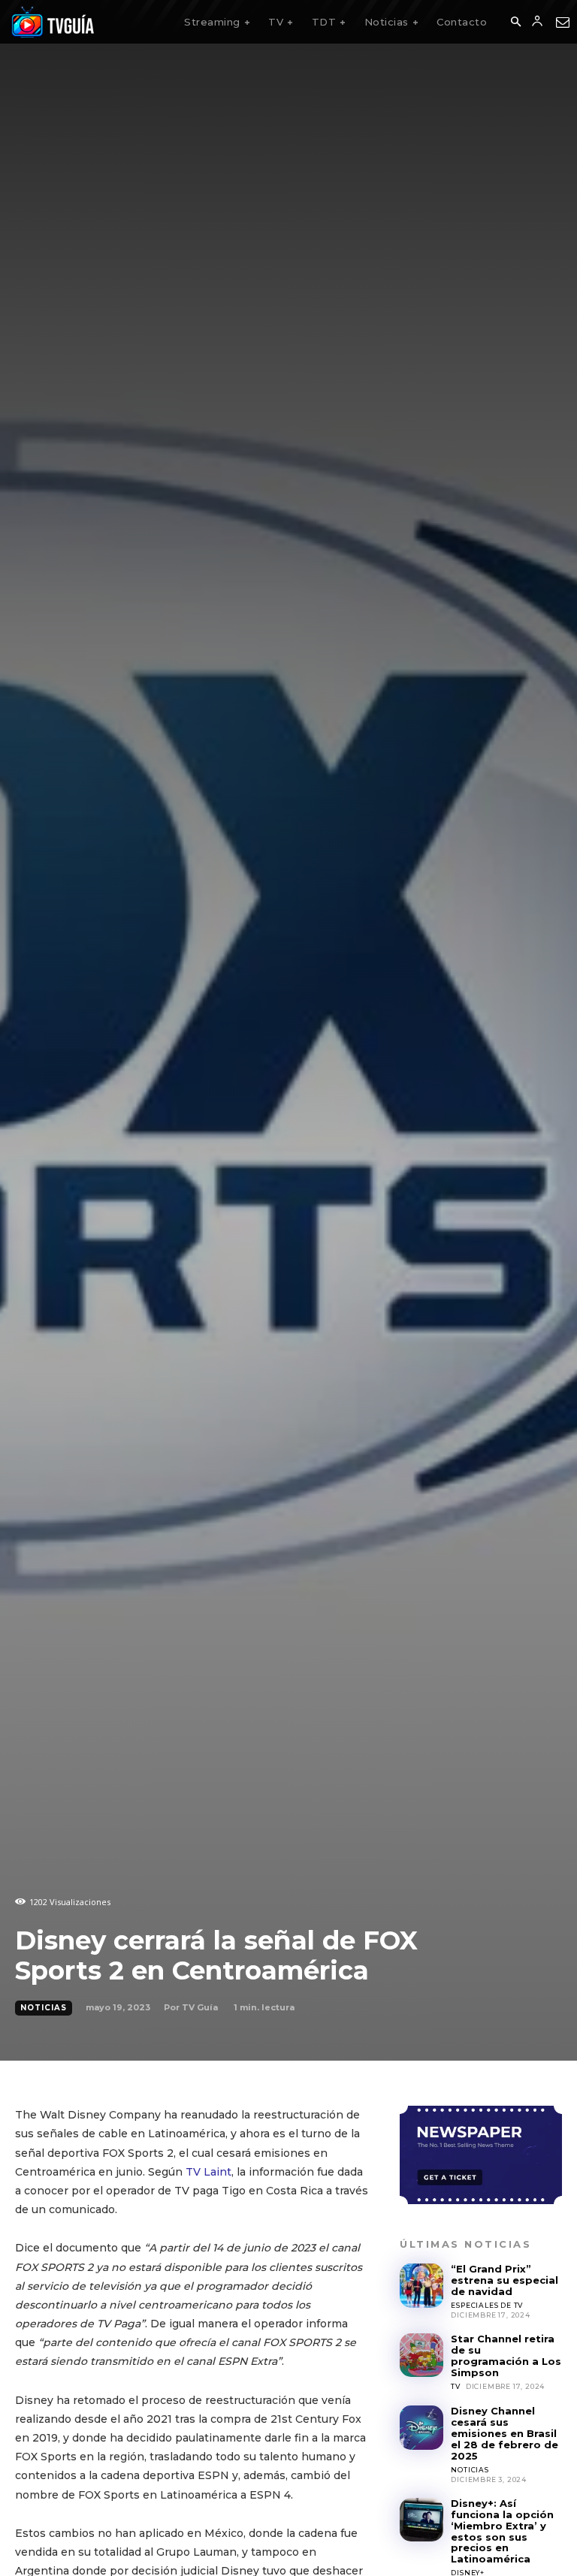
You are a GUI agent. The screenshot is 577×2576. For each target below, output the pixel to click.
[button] (515, 23)
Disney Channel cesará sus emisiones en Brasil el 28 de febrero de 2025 (504, 2433)
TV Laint (208, 2172)
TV (456, 2386)
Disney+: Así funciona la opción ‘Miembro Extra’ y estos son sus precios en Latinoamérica (502, 2531)
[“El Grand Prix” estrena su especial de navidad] (421, 2285)
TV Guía (200, 2007)
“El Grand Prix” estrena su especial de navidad (504, 2280)
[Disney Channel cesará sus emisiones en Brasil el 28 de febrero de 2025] (421, 2427)
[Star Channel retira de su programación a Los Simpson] (421, 2355)
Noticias (44, 2008)
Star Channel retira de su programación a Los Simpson (506, 2356)
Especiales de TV (487, 2305)
